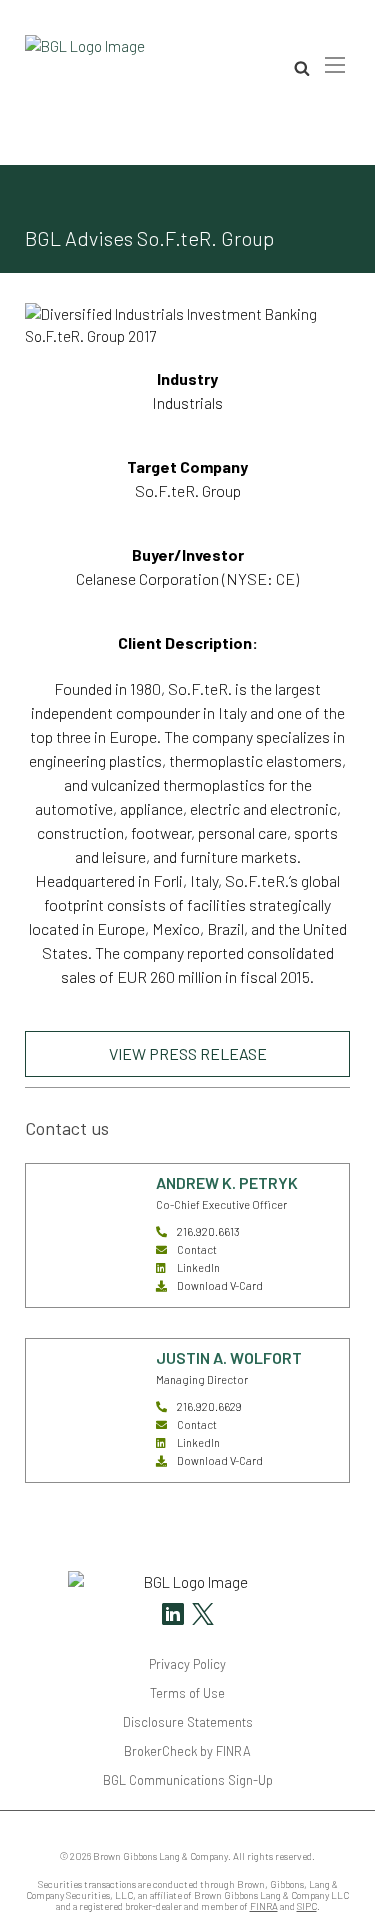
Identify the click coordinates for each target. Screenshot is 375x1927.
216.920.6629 (209, 1406)
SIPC (307, 1906)
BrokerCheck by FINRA (187, 1751)
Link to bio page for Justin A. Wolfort (79, 1374)
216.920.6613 (208, 1231)
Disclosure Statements (188, 1722)
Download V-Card (220, 1285)
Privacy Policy (187, 1664)
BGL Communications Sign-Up (188, 1780)
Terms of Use (187, 1693)
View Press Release (188, 1053)
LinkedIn (198, 1267)
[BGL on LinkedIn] (173, 1616)
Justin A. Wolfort (229, 1357)
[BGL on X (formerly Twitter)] (200, 1616)
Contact (197, 1249)
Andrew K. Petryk (227, 1182)
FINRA (264, 1906)
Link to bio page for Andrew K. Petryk (79, 1199)
